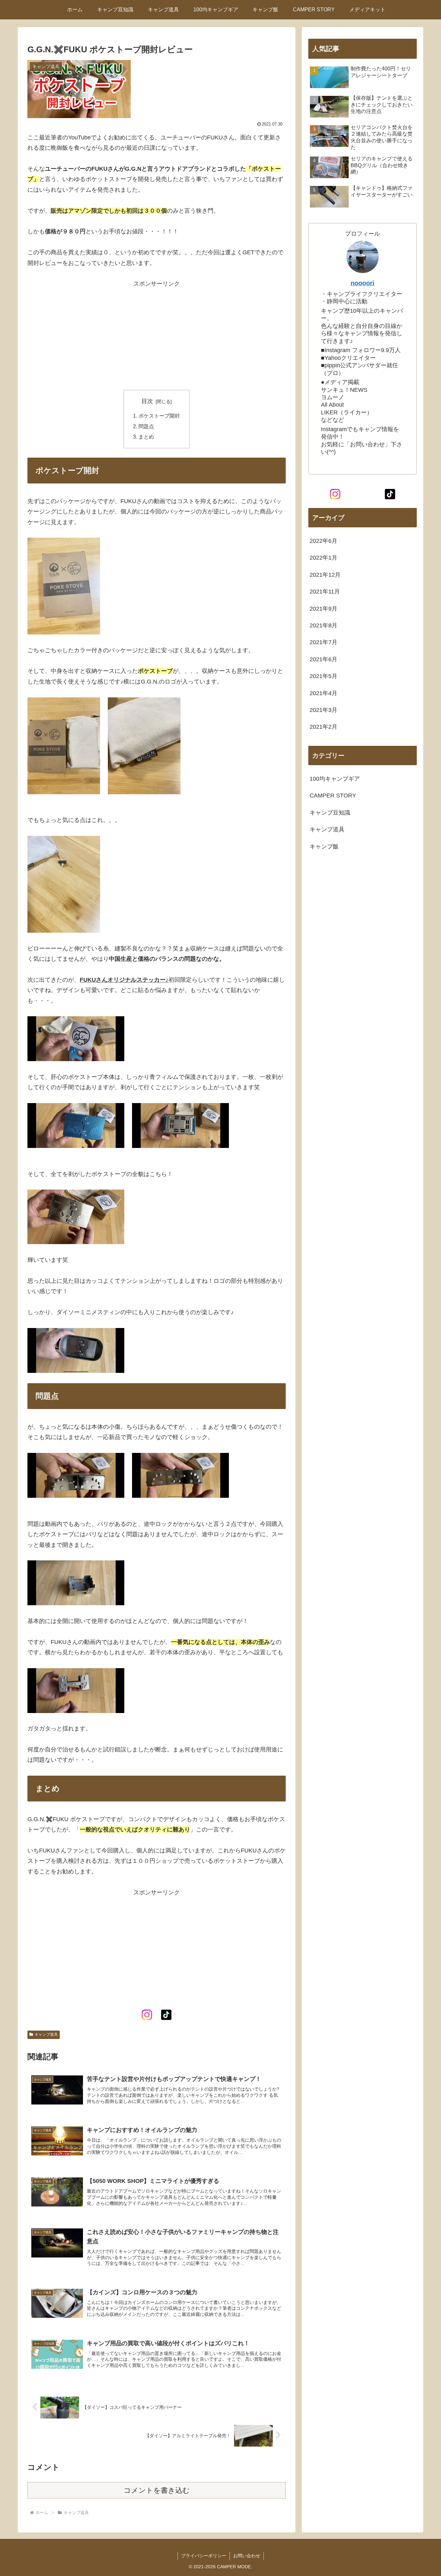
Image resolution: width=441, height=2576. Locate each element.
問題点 (146, 426)
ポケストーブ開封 (159, 416)
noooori (363, 283)
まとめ (146, 437)
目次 (147, 401)
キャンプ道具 (46, 2034)
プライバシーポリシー (204, 2556)
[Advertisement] (157, 334)
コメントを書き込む (157, 2490)
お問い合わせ (247, 2556)
